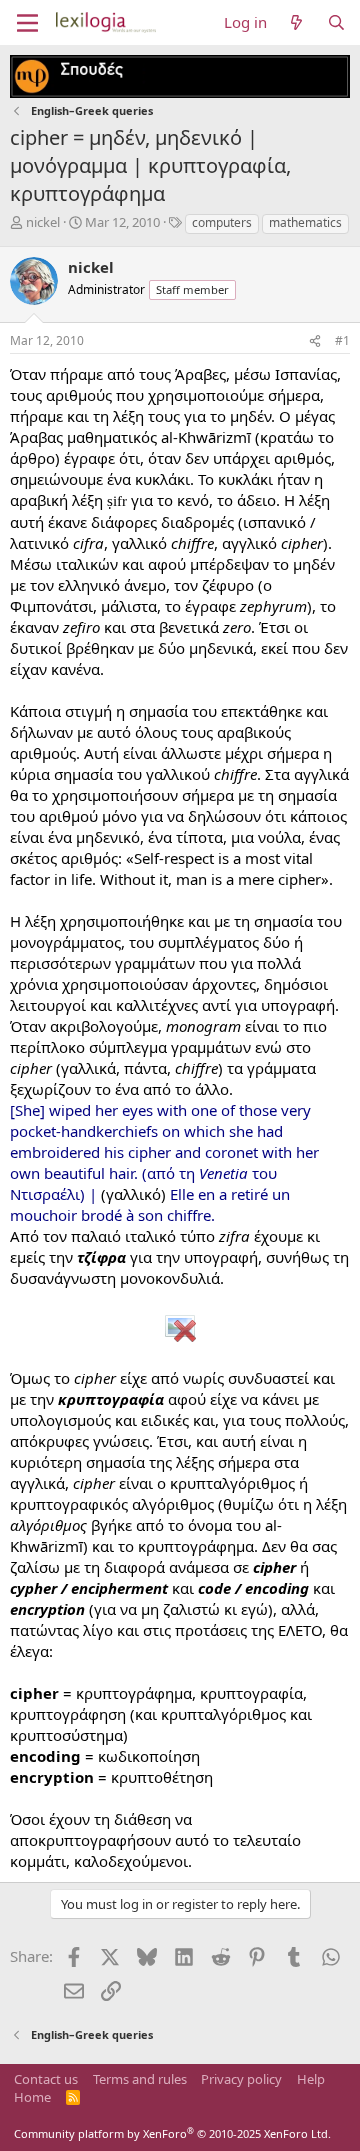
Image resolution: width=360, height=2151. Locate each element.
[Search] (336, 22)
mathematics (305, 222)
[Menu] (27, 23)
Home (32, 2097)
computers (222, 222)
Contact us (46, 2079)
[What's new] (296, 22)
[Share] (315, 341)
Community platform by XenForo (172, 2133)
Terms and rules (140, 2079)
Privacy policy (241, 2079)
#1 (342, 340)
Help (311, 2079)
